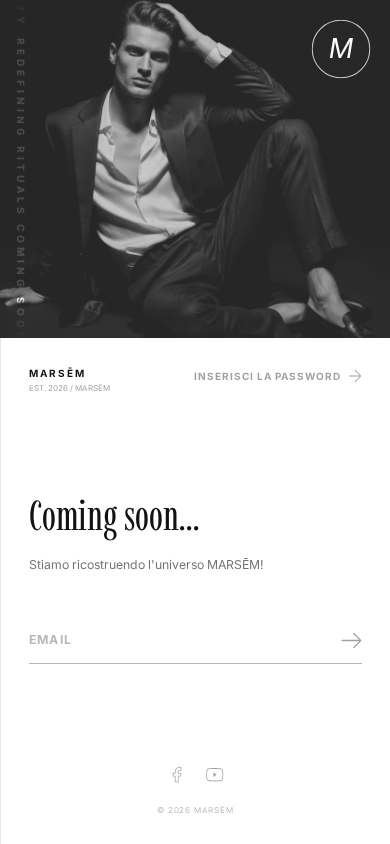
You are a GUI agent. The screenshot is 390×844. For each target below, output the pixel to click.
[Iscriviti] (351, 640)
